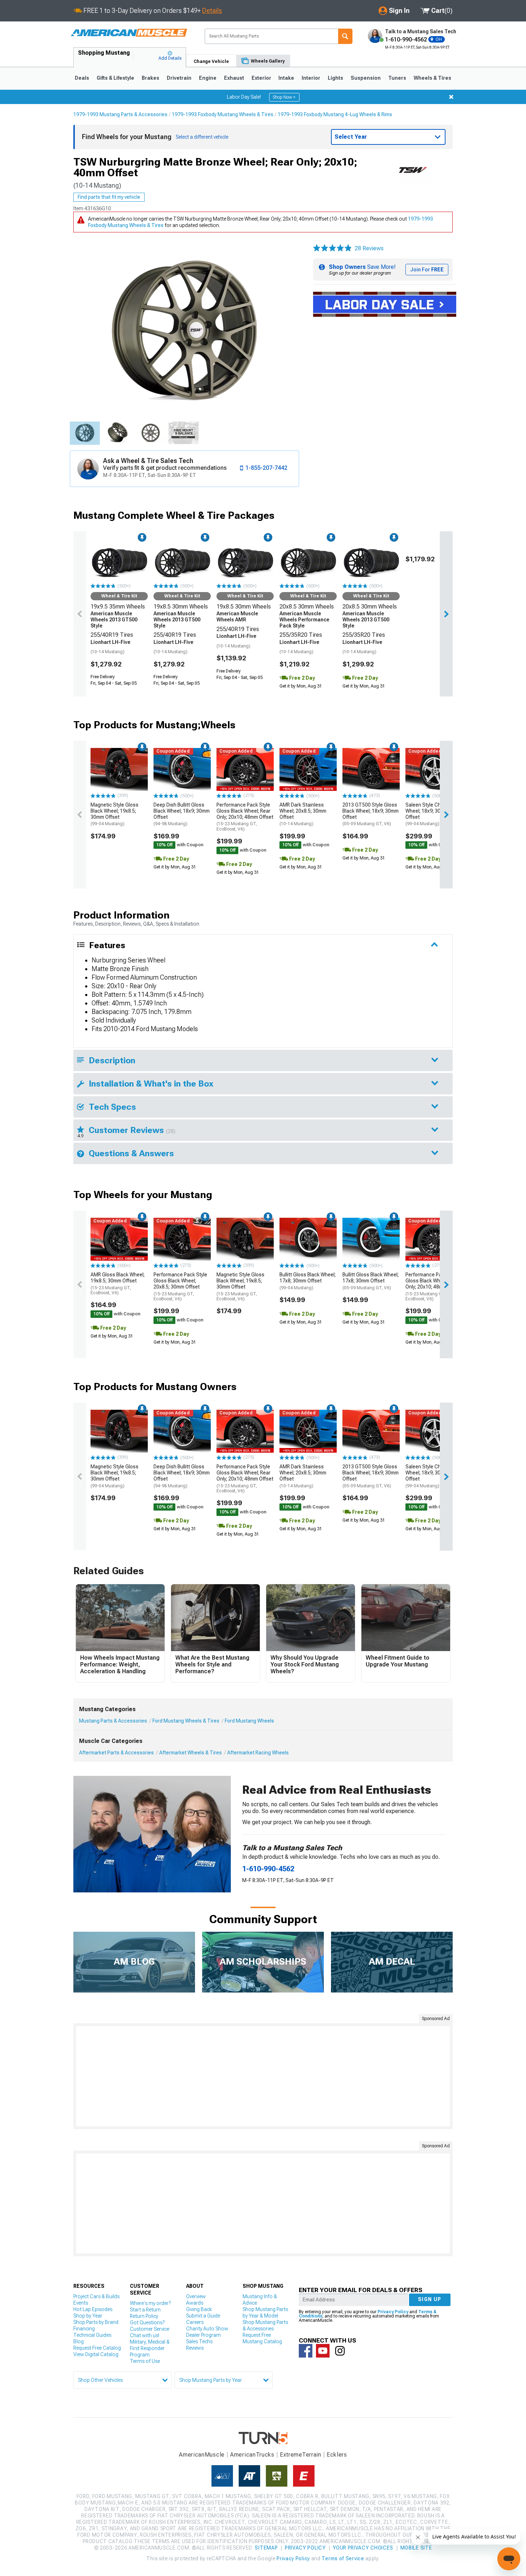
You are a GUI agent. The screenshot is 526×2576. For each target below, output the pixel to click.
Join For (427, 270)
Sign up (430, 2299)
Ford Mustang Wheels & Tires (186, 1721)
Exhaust (234, 78)
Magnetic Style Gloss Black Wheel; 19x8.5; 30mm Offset (115, 814)
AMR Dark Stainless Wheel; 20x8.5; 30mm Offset (303, 814)
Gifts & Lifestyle (115, 78)
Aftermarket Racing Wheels (258, 1753)
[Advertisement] (263, 2076)
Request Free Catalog (97, 2348)
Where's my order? (150, 2303)
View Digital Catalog (96, 2354)
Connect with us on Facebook (306, 2351)
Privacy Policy (393, 2312)
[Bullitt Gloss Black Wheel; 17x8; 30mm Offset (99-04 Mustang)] (308, 1239)
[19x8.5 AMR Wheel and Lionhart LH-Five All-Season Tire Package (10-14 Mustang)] (245, 560)
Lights (335, 78)
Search (345, 36)
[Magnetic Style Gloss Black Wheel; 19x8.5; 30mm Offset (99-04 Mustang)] (119, 769)
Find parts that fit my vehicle (109, 197)
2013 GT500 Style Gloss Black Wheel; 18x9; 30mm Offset (371, 814)
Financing (84, 2329)
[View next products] (446, 614)
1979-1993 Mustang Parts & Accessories (120, 114)
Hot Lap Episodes (93, 2309)
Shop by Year (88, 2316)
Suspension (366, 78)
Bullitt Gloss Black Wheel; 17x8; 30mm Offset (308, 1281)
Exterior (261, 78)
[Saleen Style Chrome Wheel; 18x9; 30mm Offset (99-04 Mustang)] (434, 769)
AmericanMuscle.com (129, 33)
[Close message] (451, 97)
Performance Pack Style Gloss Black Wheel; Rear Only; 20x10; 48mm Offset (245, 817)
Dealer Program (203, 2335)
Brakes (150, 78)
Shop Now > (284, 97)
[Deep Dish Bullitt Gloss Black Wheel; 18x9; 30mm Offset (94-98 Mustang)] (182, 769)
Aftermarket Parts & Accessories (116, 1753)
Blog (79, 2341)
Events (81, 2303)
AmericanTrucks (252, 2455)
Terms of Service (343, 2558)
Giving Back (199, 2309)
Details (212, 11)
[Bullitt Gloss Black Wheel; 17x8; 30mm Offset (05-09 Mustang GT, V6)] (371, 1239)
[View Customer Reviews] (332, 248)
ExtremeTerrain (301, 2455)
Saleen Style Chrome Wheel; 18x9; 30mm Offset (429, 814)
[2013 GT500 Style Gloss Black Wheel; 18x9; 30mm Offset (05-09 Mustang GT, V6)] (371, 769)
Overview (196, 2296)
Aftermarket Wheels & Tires (191, 1753)
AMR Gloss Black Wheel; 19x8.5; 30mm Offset (118, 1284)
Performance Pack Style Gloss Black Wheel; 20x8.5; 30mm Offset (180, 1287)
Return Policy (144, 2316)
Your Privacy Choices (363, 2548)
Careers (195, 2322)
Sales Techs (199, 2341)
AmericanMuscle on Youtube (323, 2351)
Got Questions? (147, 2323)
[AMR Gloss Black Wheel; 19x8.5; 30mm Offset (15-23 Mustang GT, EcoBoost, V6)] (119, 1239)
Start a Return (145, 2310)
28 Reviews (369, 248)
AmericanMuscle (202, 2455)
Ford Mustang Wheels (249, 1721)
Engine (208, 78)
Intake (286, 78)
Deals (82, 78)
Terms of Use (145, 2361)
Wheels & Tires (432, 78)
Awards (195, 2303)
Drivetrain (179, 78)
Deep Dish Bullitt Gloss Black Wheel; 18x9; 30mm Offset (182, 814)
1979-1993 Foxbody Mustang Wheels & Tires (223, 114)
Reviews (195, 2348)
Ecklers (337, 2455)
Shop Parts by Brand (96, 2322)
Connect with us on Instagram (340, 2351)
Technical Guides (92, 2335)
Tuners (397, 78)
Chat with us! (145, 2335)
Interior (311, 78)
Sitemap (266, 2548)
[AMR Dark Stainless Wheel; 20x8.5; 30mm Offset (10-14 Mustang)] (308, 769)
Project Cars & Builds (96, 2296)
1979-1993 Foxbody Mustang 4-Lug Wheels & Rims (335, 114)
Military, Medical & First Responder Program (150, 2348)
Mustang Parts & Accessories (113, 1721)
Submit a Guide (203, 2316)
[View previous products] (80, 614)
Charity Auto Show (207, 2329)
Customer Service (150, 2329)
